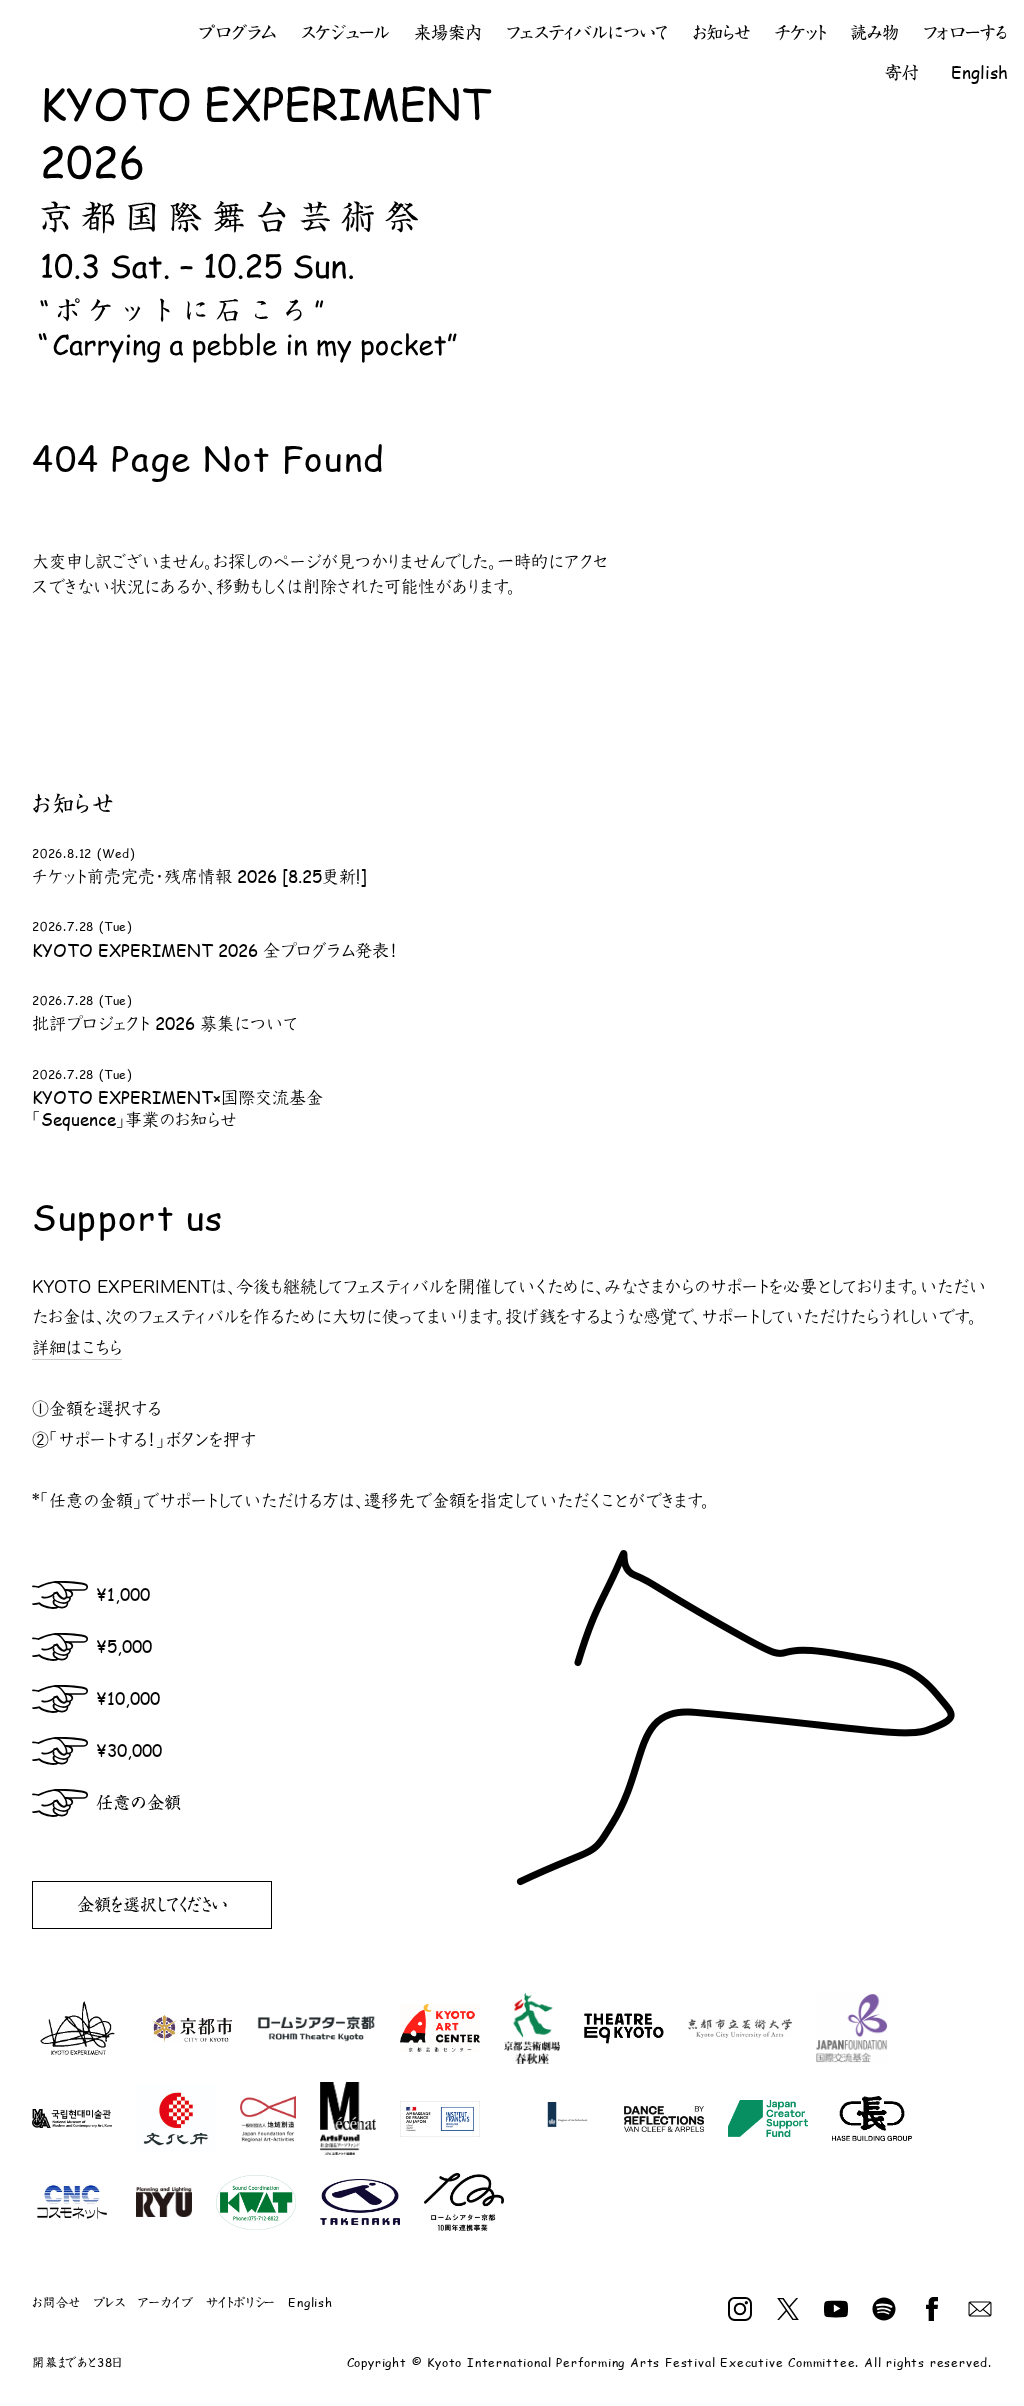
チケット (800, 32)
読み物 (874, 32)
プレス (109, 2302)
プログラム (238, 32)
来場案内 (448, 32)
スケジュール (345, 32)
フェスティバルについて (587, 32)
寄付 (902, 72)
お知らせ (721, 32)
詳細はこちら (77, 1347)
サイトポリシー (241, 2302)
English (979, 72)
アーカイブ (166, 2302)
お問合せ (56, 2302)
